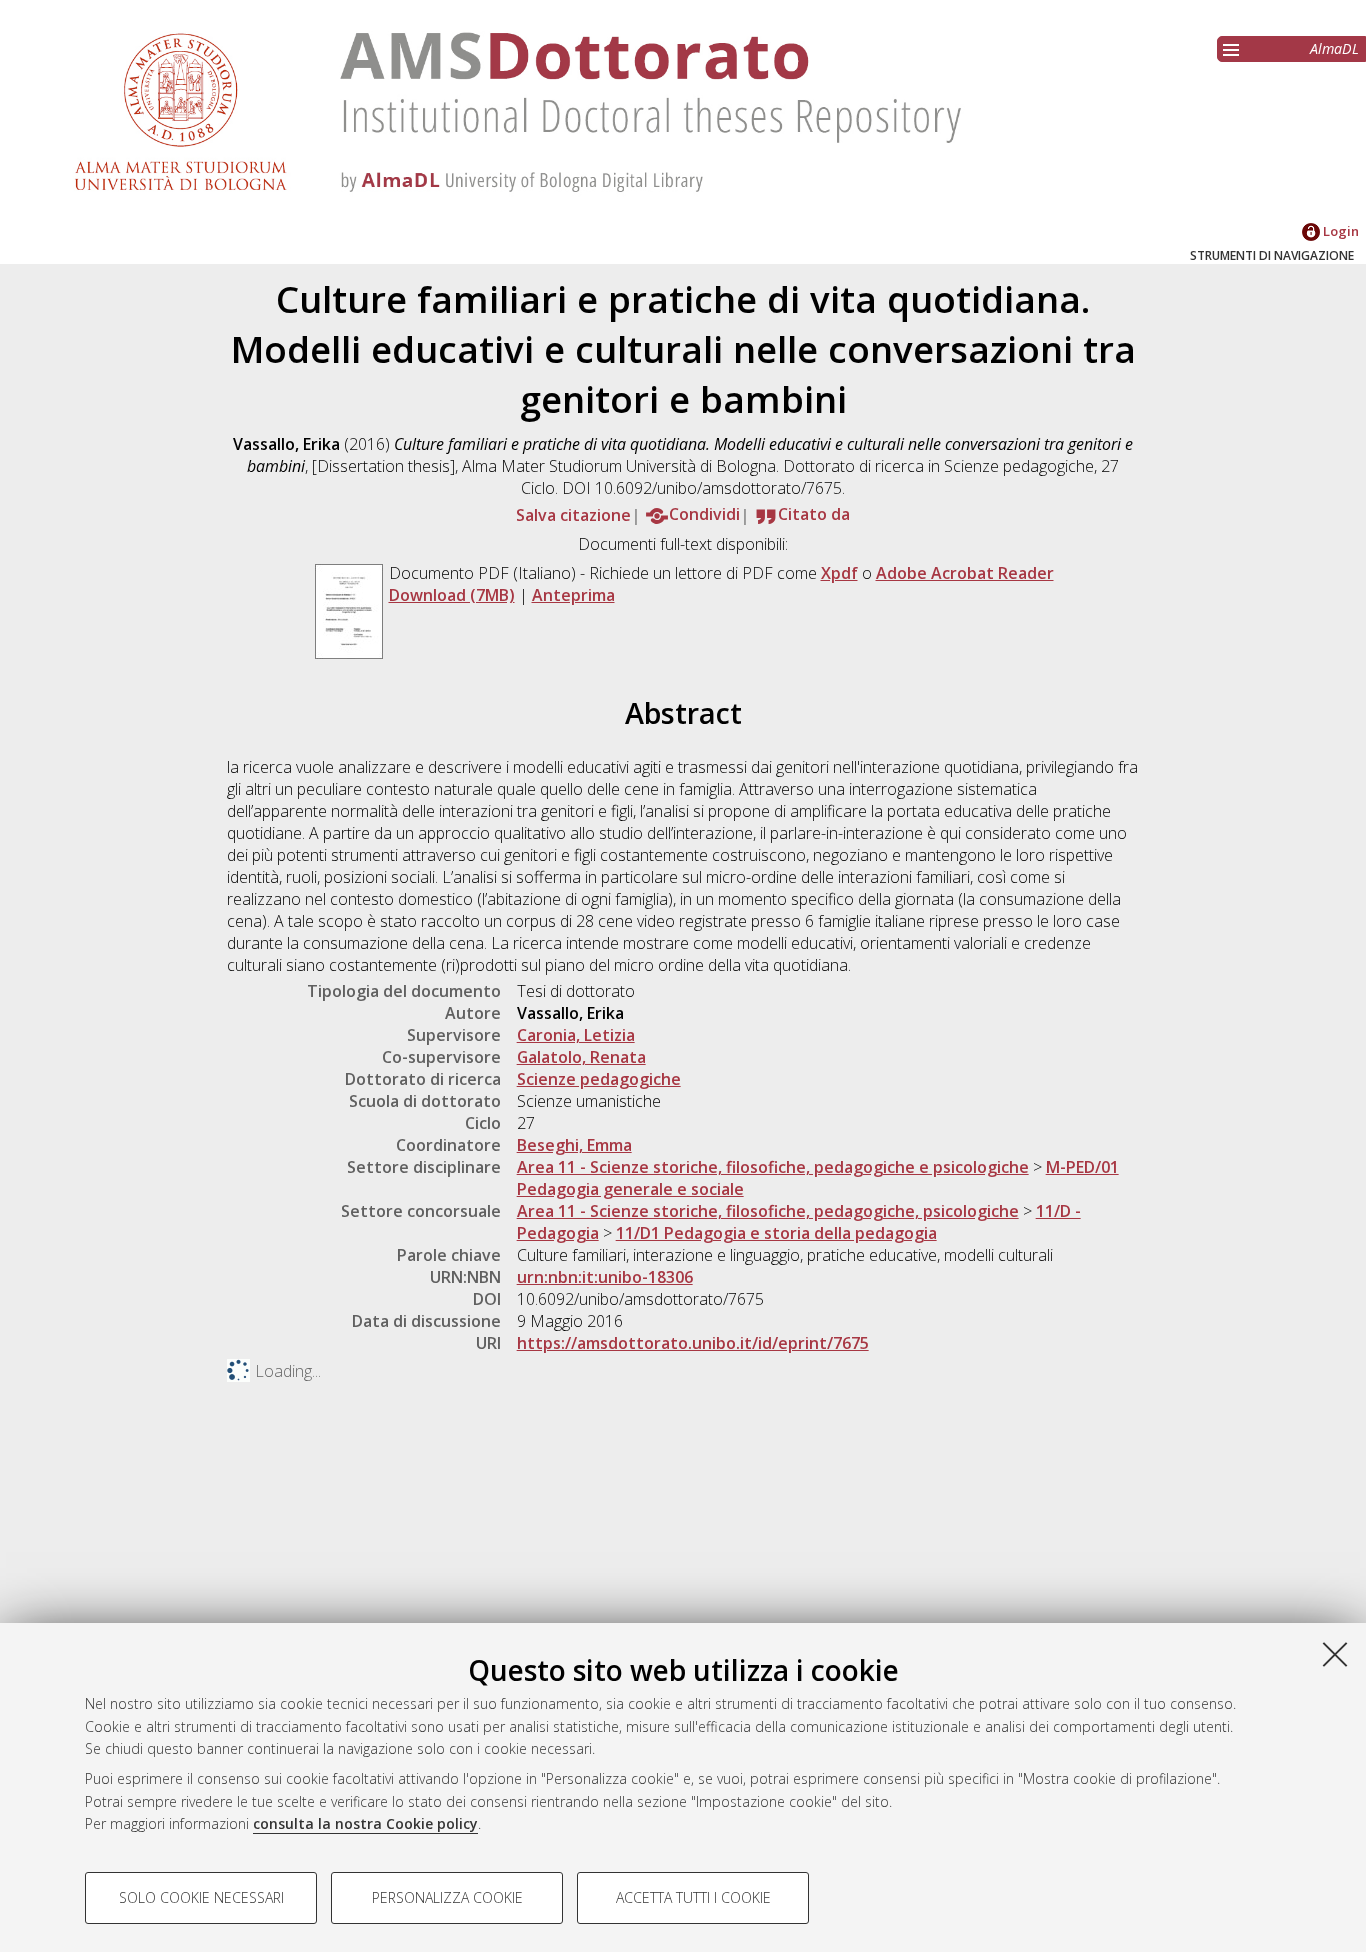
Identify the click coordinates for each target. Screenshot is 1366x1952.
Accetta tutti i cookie (693, 1897)
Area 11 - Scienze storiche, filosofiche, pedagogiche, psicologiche (768, 1211)
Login (1339, 231)
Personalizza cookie (447, 1897)
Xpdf (839, 573)
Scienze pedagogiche (599, 1079)
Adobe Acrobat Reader (965, 573)
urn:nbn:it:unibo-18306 (605, 1277)
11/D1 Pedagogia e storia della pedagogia (776, 1233)
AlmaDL (1334, 48)
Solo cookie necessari (201, 1897)
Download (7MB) (452, 595)
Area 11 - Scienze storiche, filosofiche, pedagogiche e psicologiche (773, 1167)
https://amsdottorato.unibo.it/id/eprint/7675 (693, 1343)
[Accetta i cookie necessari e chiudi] (1335, 1654)
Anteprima (573, 595)
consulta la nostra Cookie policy (365, 1823)
